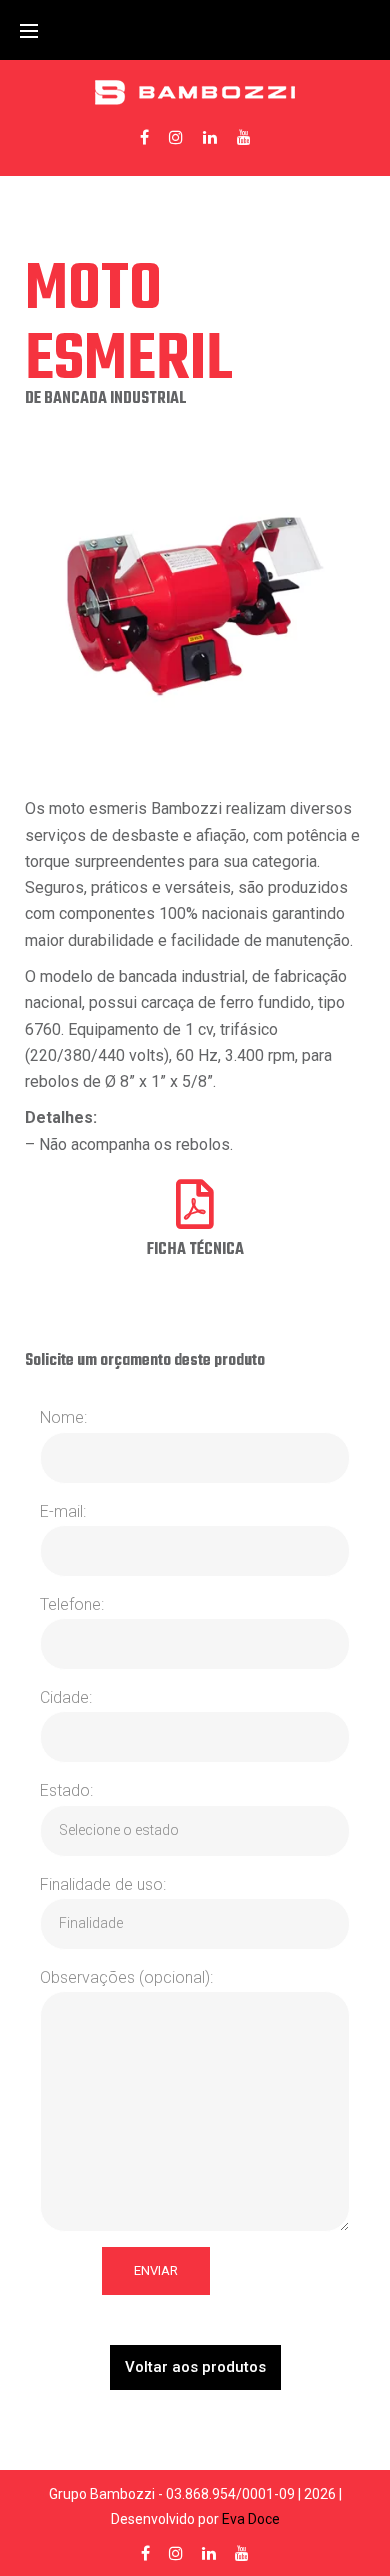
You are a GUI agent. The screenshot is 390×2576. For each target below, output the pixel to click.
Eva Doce (251, 2519)
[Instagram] (176, 137)
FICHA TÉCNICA (195, 1250)
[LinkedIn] (210, 137)
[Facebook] (144, 137)
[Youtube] (244, 137)
